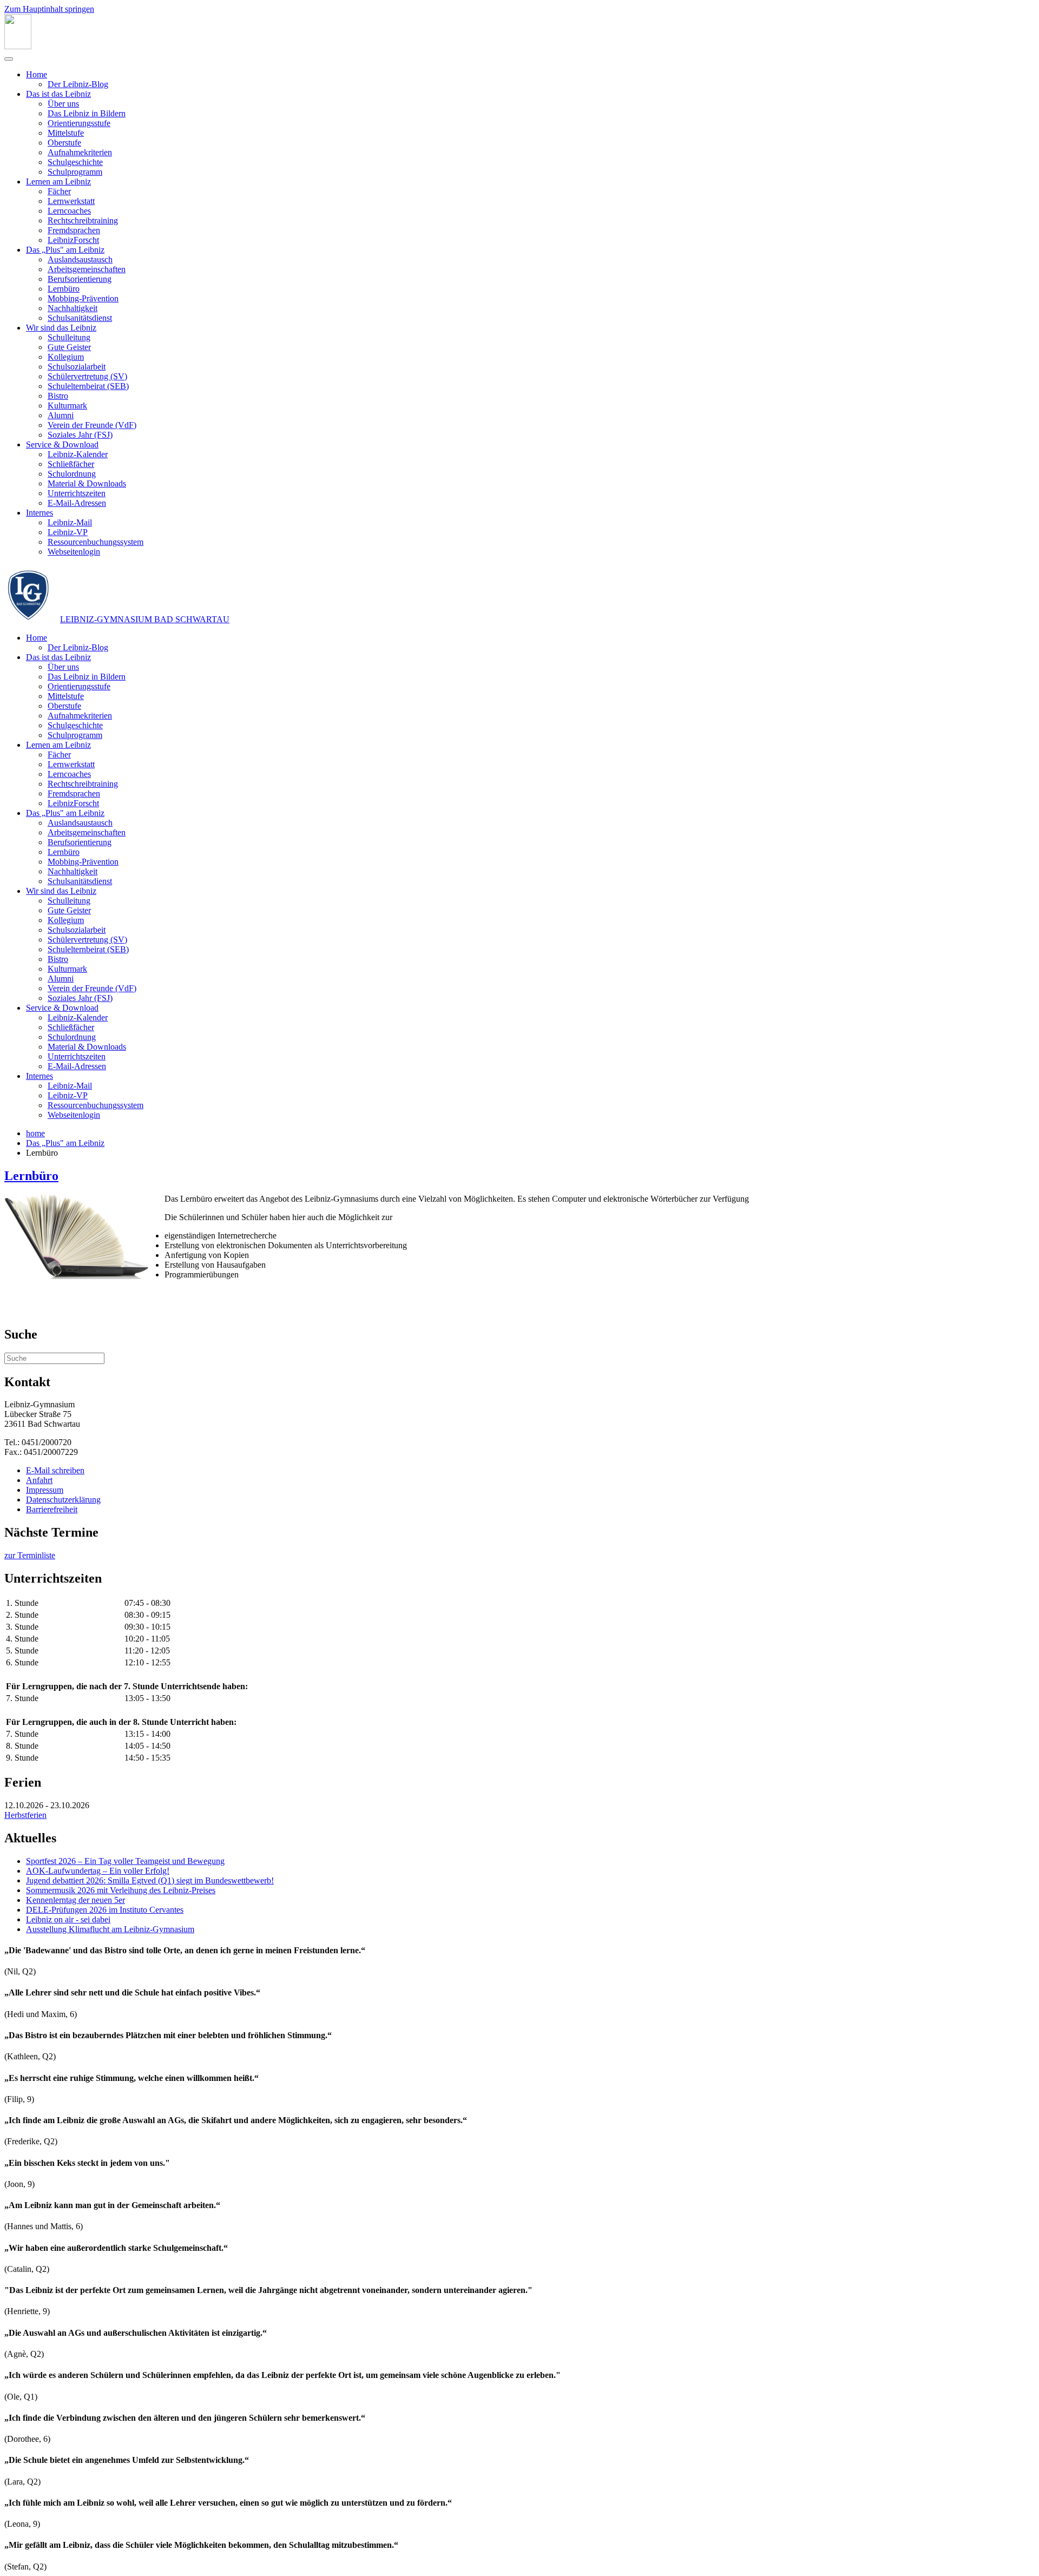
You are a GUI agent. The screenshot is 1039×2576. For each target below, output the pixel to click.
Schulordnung (72, 474)
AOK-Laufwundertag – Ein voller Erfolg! (98, 1871)
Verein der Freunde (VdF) (92, 425)
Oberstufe (64, 143)
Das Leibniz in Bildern (87, 113)
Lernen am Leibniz (58, 182)
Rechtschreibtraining (83, 220)
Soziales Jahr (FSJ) (80, 435)
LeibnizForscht (73, 240)
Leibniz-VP (68, 532)
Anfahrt (39, 1480)
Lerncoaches (69, 211)
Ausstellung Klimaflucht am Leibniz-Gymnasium (110, 1929)
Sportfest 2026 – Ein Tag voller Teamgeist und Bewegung (125, 1861)
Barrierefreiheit (52, 1509)
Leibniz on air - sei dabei (68, 1919)
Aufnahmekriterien (80, 152)
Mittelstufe (66, 133)
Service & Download (62, 444)
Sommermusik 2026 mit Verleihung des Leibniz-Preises (121, 1890)
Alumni (61, 415)
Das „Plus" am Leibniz (65, 250)
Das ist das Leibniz (58, 94)
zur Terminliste (30, 1555)
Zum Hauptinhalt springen (49, 9)
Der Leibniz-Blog (78, 84)
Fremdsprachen (74, 230)
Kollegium (66, 357)
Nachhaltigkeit (73, 308)
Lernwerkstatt (71, 201)
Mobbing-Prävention (83, 298)
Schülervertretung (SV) (87, 376)
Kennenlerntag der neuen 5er (75, 1900)
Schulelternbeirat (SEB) (88, 386)
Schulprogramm (75, 172)
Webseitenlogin (74, 552)
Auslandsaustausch (80, 259)
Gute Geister (69, 347)
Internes (40, 513)
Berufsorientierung (80, 279)
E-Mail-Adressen (77, 503)
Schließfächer (71, 464)
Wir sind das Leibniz (61, 328)
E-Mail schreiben (55, 1470)
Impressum (45, 1490)
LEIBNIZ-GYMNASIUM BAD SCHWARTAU (145, 619)
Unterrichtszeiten (77, 493)
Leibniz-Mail (70, 522)
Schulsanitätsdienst (80, 318)
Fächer (59, 191)
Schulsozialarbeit (77, 367)
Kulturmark (67, 406)
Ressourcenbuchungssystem (96, 542)
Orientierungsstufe (79, 123)
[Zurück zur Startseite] (18, 46)
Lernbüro (64, 289)
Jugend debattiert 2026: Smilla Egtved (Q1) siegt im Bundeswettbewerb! (150, 1880)
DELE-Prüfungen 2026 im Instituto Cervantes (105, 1910)
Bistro (58, 396)
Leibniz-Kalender (78, 454)
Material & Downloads (87, 483)
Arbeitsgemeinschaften (87, 269)
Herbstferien (25, 1815)
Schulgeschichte (75, 162)
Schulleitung (69, 337)
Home (37, 74)
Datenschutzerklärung (63, 1500)
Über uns (63, 104)
